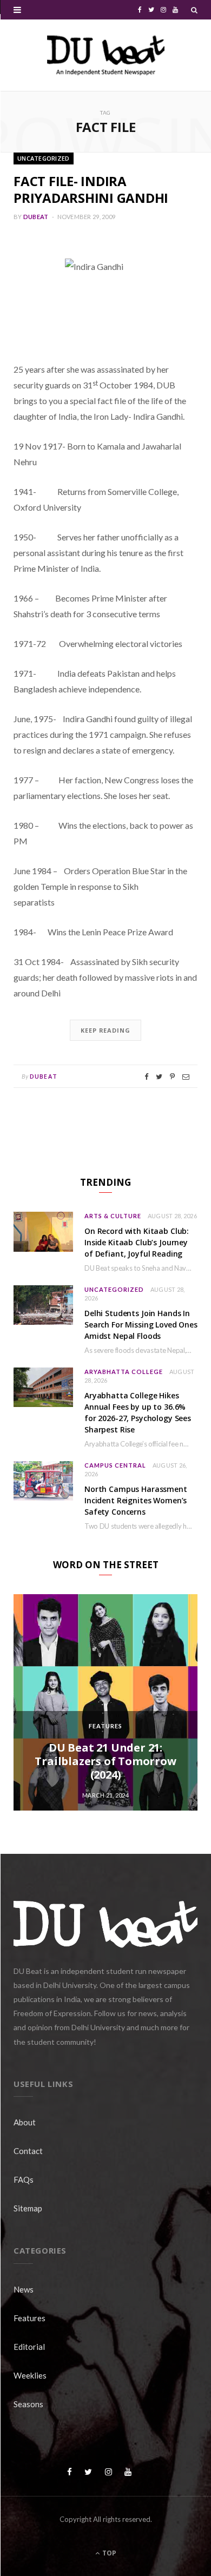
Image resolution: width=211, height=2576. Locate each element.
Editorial (29, 2347)
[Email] (186, 1077)
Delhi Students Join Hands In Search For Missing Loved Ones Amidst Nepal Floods (141, 1325)
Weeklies (30, 2375)
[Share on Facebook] (146, 1077)
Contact (28, 2151)
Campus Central (115, 1465)
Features (105, 1726)
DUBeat (36, 217)
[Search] (194, 10)
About (25, 2122)
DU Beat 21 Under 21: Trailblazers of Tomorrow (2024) (105, 1761)
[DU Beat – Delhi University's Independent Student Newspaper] (105, 55)
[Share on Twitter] (159, 1077)
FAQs (24, 2179)
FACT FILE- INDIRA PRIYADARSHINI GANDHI (91, 189)
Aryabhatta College (124, 1372)
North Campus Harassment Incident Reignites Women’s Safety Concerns (136, 1500)
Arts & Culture (113, 1216)
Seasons (28, 2404)
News (24, 2289)
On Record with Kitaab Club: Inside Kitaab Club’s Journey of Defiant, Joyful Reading (137, 1242)
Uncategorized (44, 158)
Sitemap (28, 2208)
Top (108, 2553)
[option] (105, 1702)
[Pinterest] (172, 1077)
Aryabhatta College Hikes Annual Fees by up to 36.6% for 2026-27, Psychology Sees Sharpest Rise (138, 1412)
